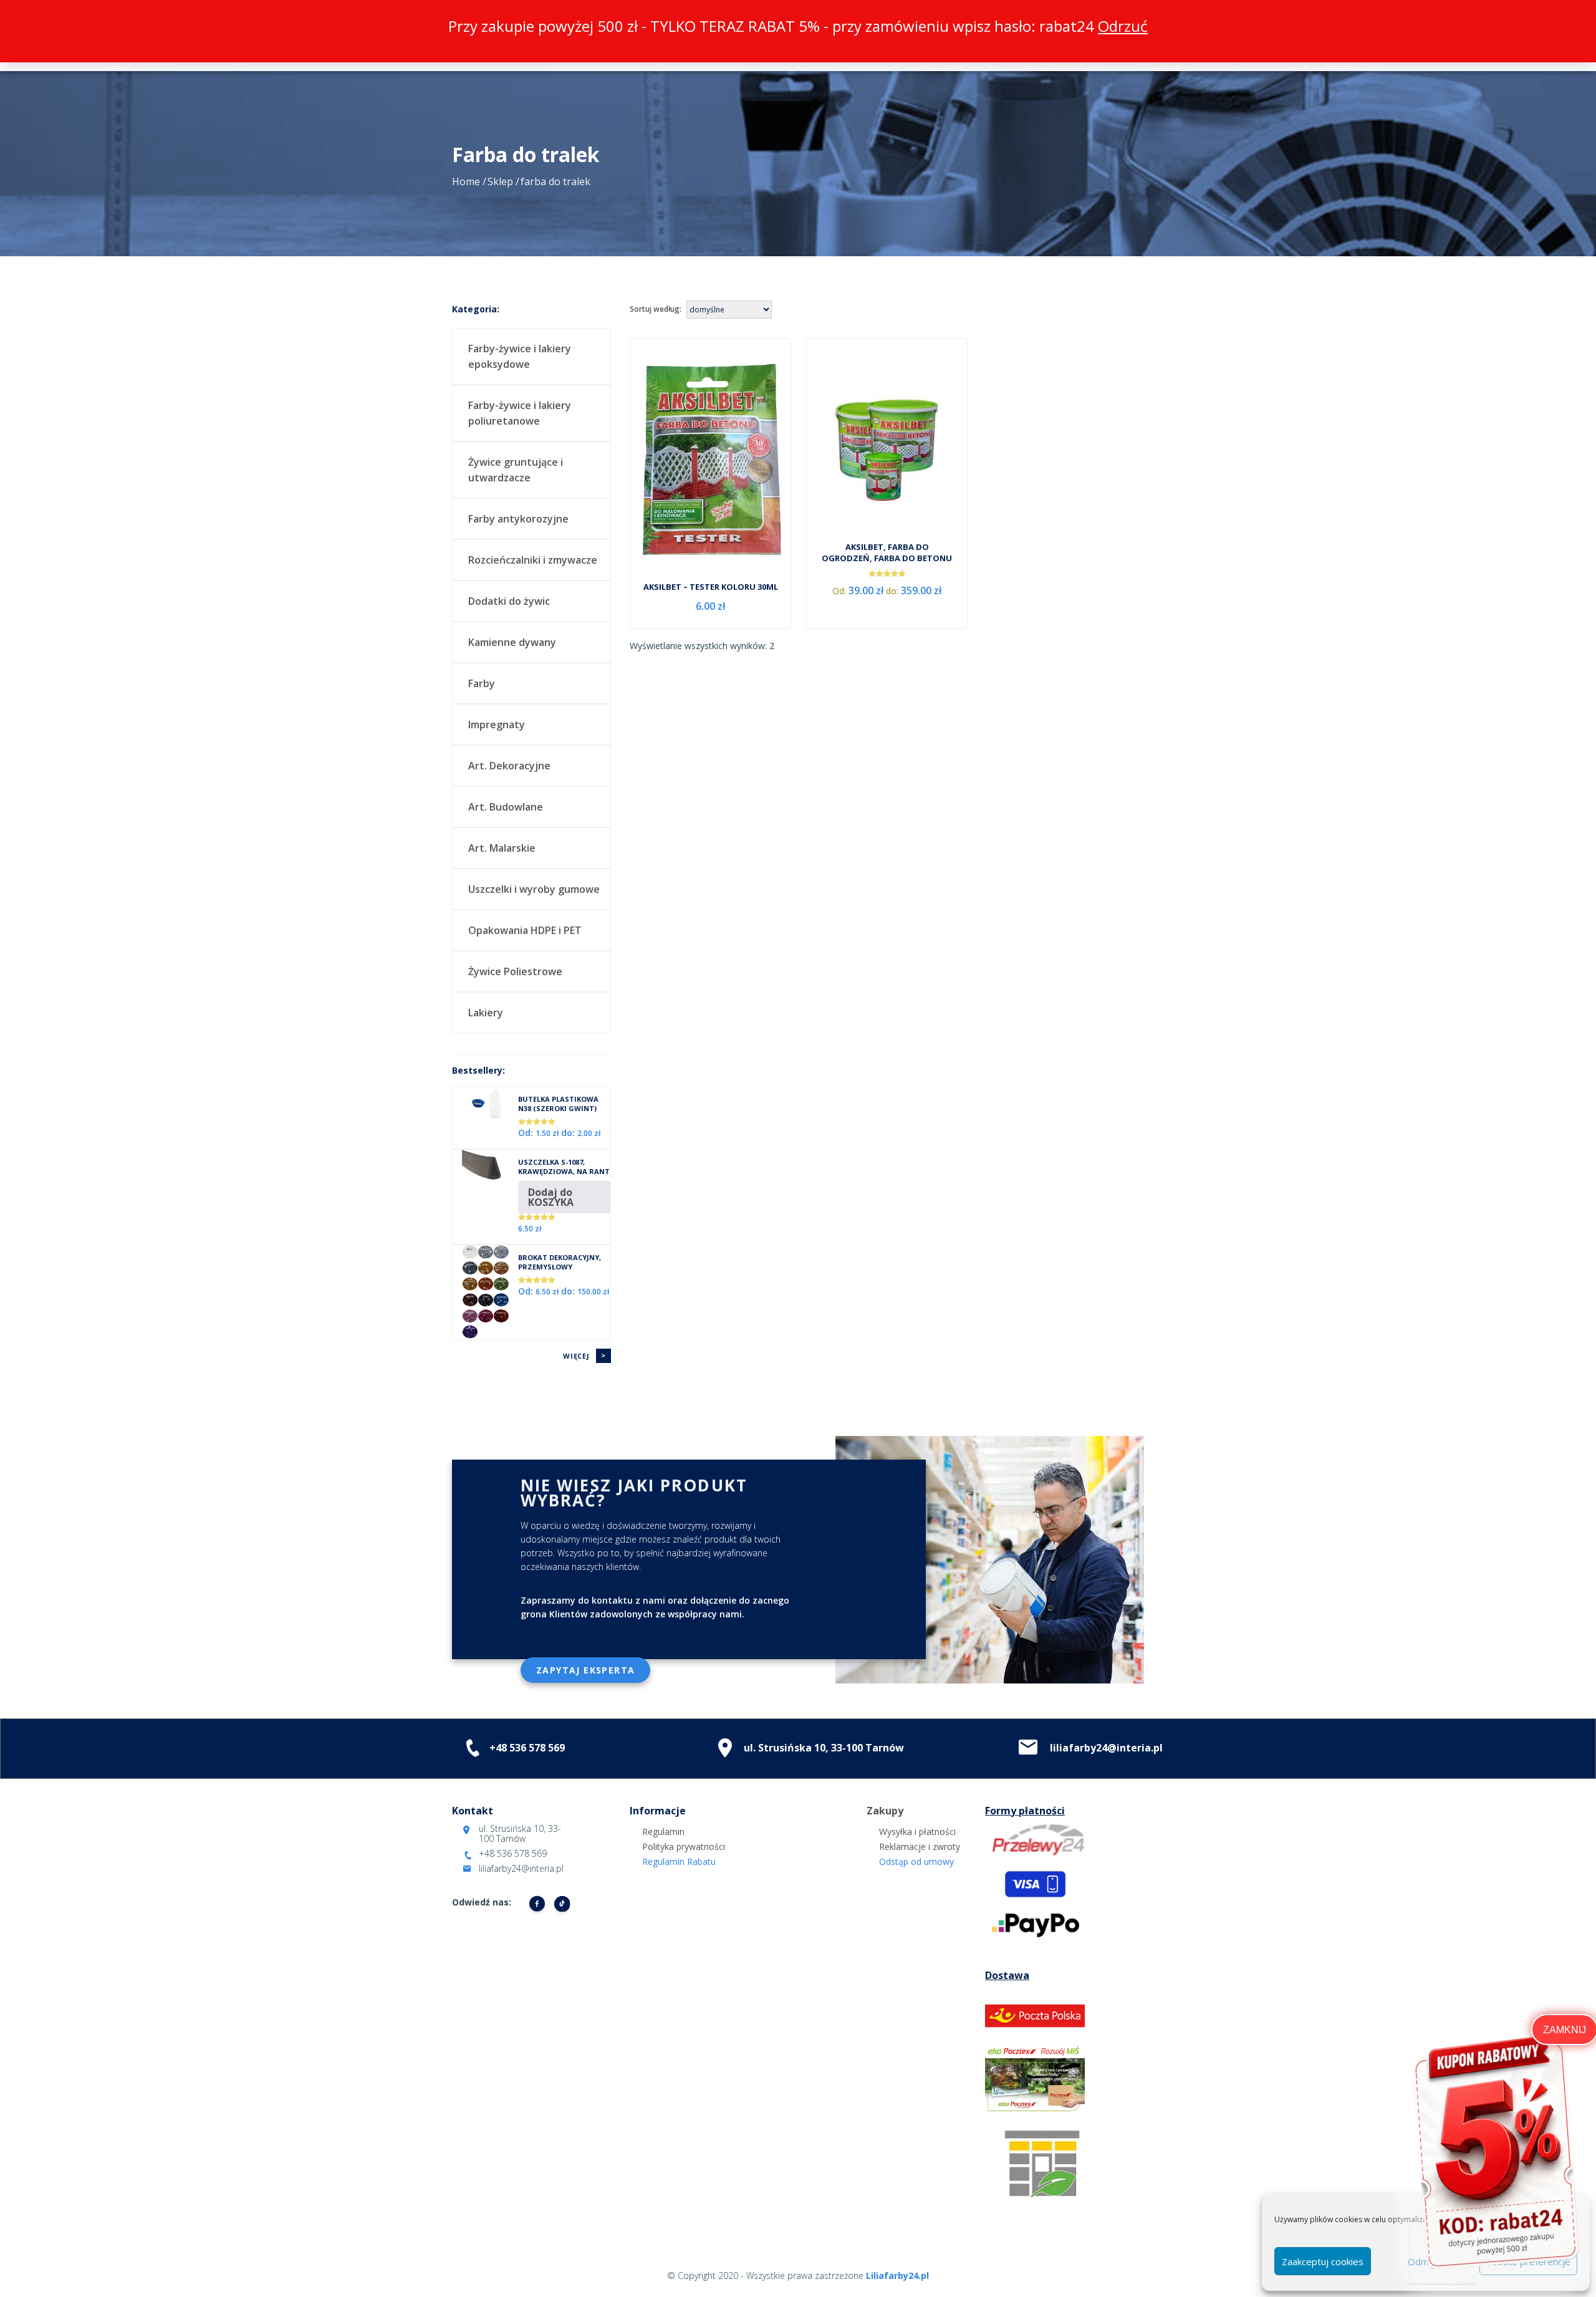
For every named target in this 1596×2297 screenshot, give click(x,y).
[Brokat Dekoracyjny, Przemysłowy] (485, 1291)
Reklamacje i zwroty (920, 1847)
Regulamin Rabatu (679, 1861)
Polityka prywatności (684, 1847)
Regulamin (663, 1832)
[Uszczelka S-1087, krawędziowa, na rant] (485, 1167)
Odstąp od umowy (916, 1861)
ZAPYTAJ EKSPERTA (585, 1670)
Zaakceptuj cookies (1323, 2261)
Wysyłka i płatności (917, 1832)
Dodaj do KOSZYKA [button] (551, 1197)
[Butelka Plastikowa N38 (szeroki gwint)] (485, 1104)
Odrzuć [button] (1123, 26)
